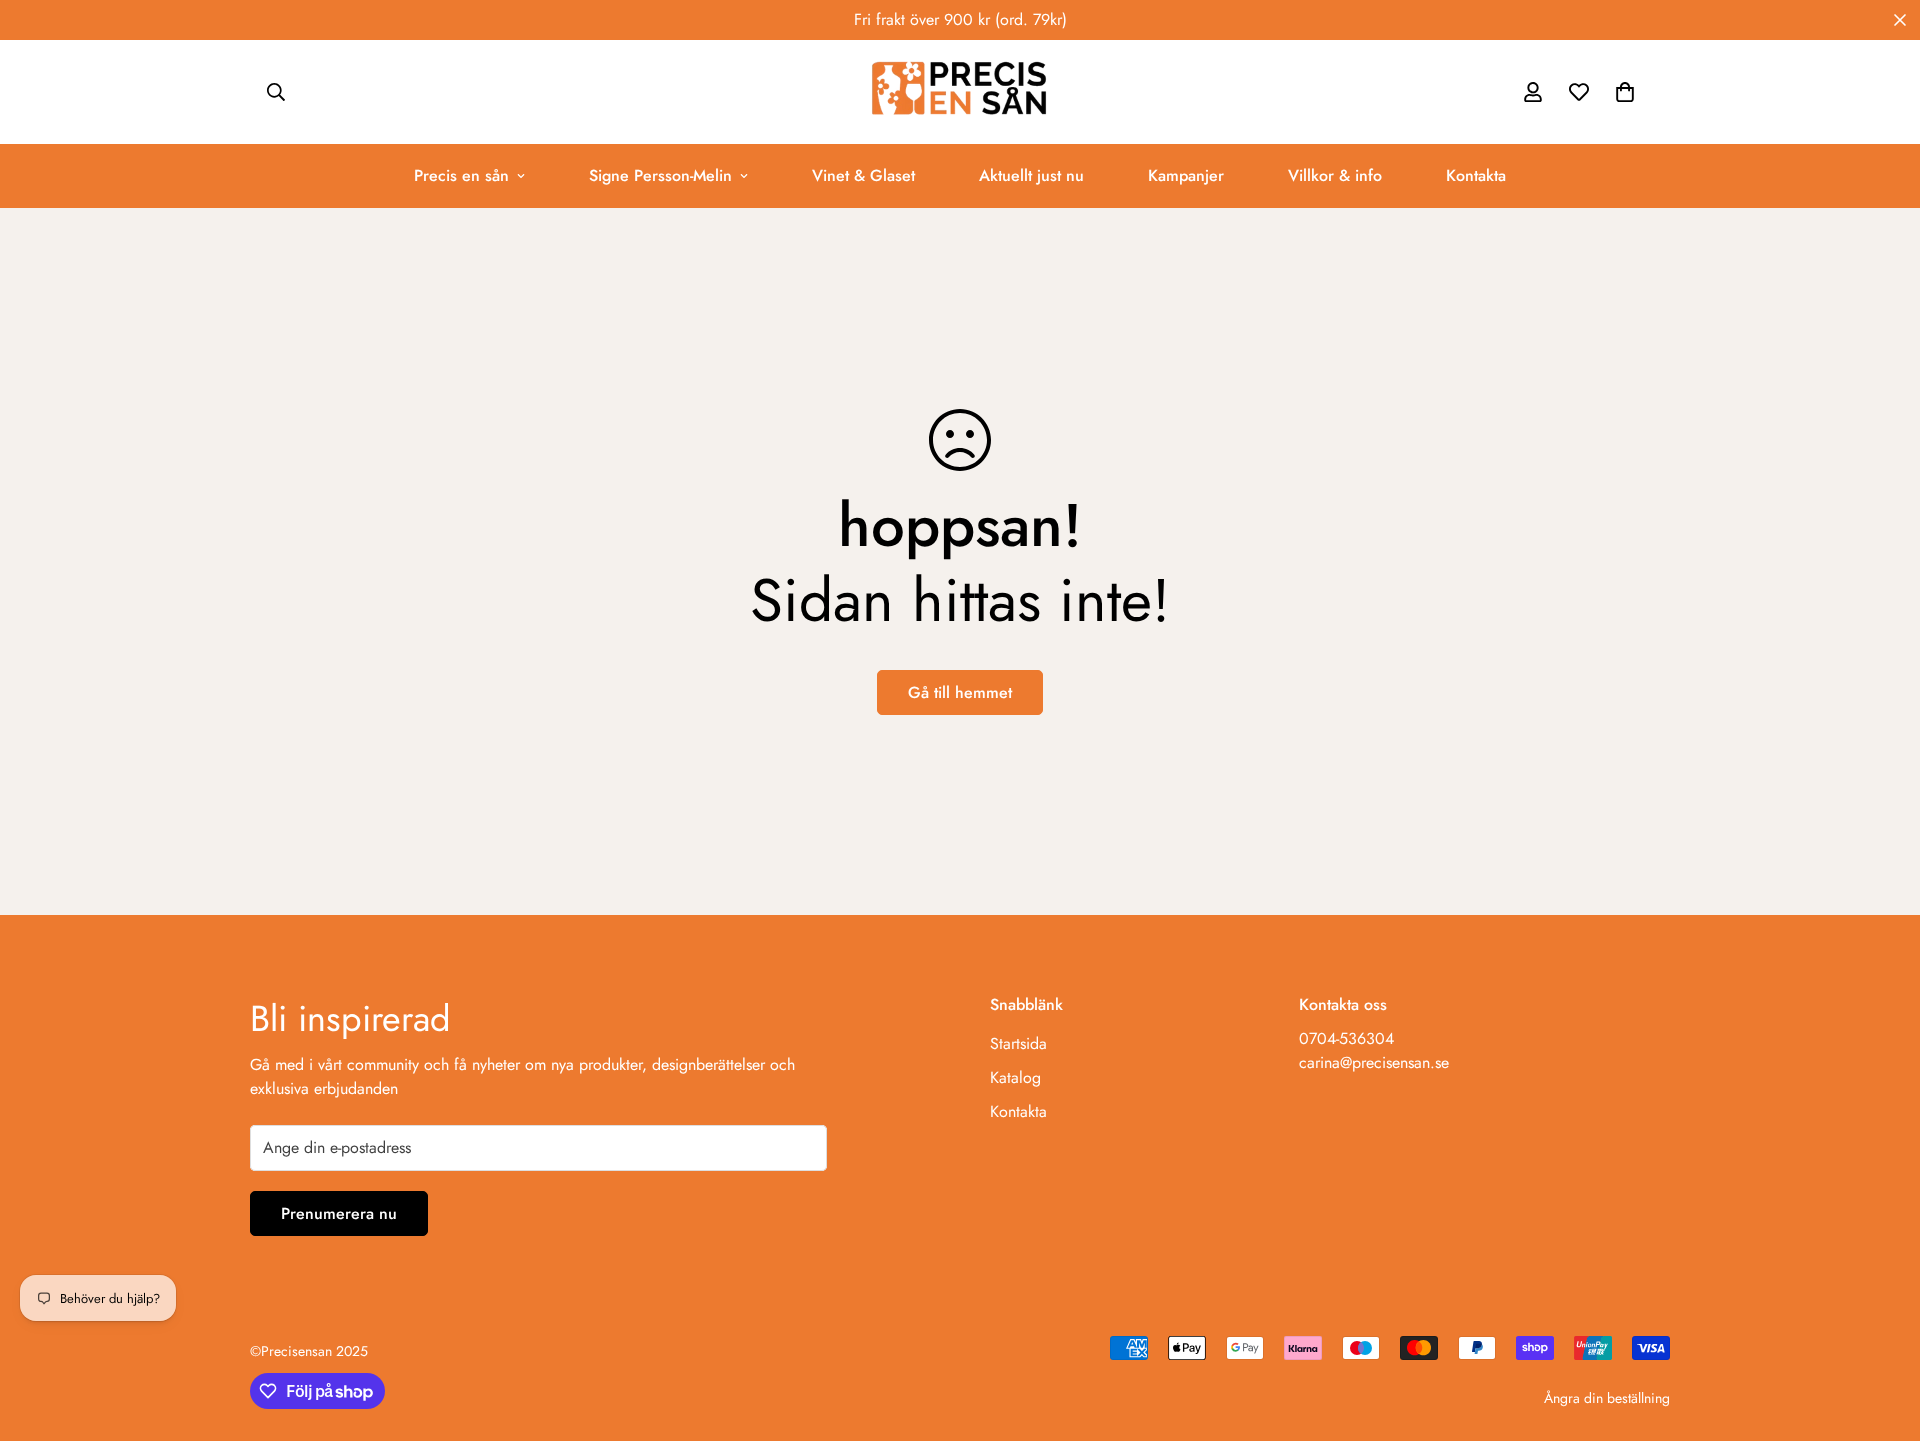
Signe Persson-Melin (660, 175)
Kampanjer (1186, 175)
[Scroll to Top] (1881, 1332)
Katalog (1015, 1077)
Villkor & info (1335, 175)
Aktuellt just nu (1031, 175)
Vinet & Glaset (863, 175)
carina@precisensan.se (1374, 1062)
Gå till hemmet (960, 692)
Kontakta (1476, 175)
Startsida (1018, 1043)
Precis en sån (461, 175)
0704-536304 (1346, 1038)
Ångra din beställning (1607, 1398)
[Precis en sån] (960, 92)
